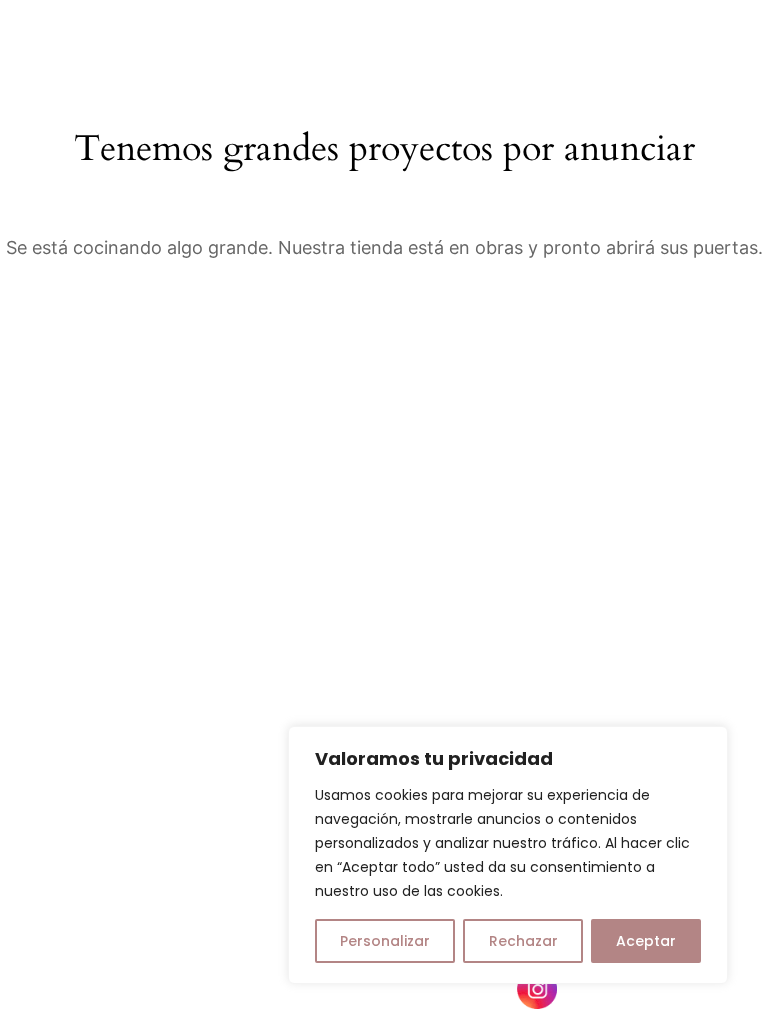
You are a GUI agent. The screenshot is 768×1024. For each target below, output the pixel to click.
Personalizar (385, 941)
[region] (508, 855)
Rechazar (523, 941)
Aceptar (646, 941)
